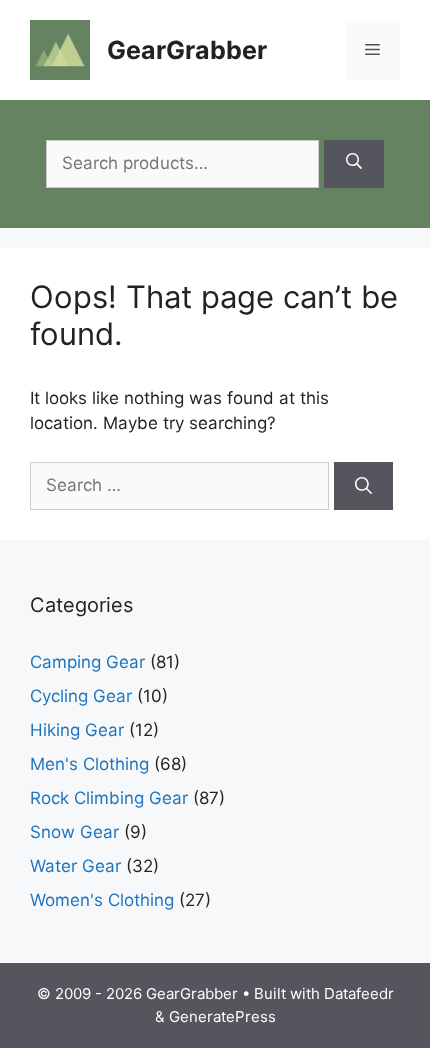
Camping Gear (87, 662)
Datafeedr (359, 993)
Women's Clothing (102, 900)
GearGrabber (187, 50)
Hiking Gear (77, 730)
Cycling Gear (81, 696)
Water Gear (75, 866)
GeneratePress (222, 1016)
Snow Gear (74, 832)
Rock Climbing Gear (109, 798)
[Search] (354, 164)
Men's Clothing (89, 764)
